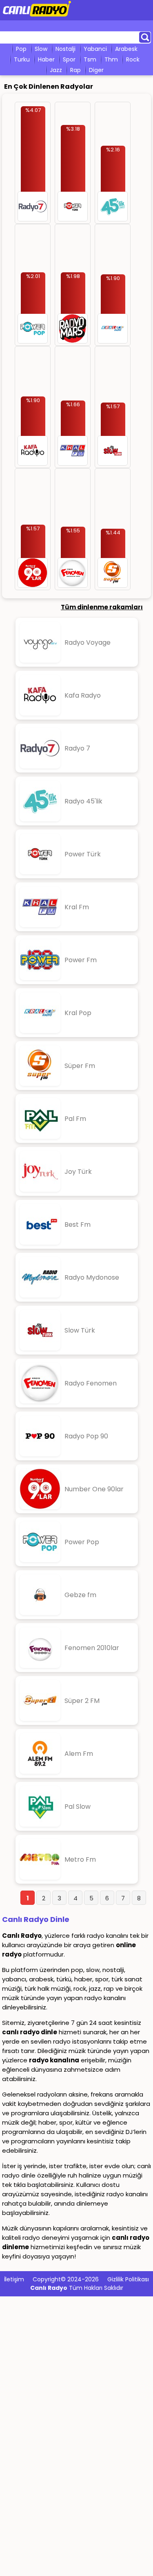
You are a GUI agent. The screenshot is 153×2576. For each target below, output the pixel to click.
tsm (90, 59)
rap (75, 70)
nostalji (65, 49)
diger (96, 70)
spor (69, 59)
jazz (56, 70)
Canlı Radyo (49, 2288)
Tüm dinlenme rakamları (102, 607)
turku (22, 59)
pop (21, 49)
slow (41, 49)
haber (46, 59)
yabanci (95, 49)
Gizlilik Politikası (128, 2279)
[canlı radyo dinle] (37, 17)
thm (111, 59)
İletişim (14, 2279)
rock (133, 59)
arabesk (126, 49)
